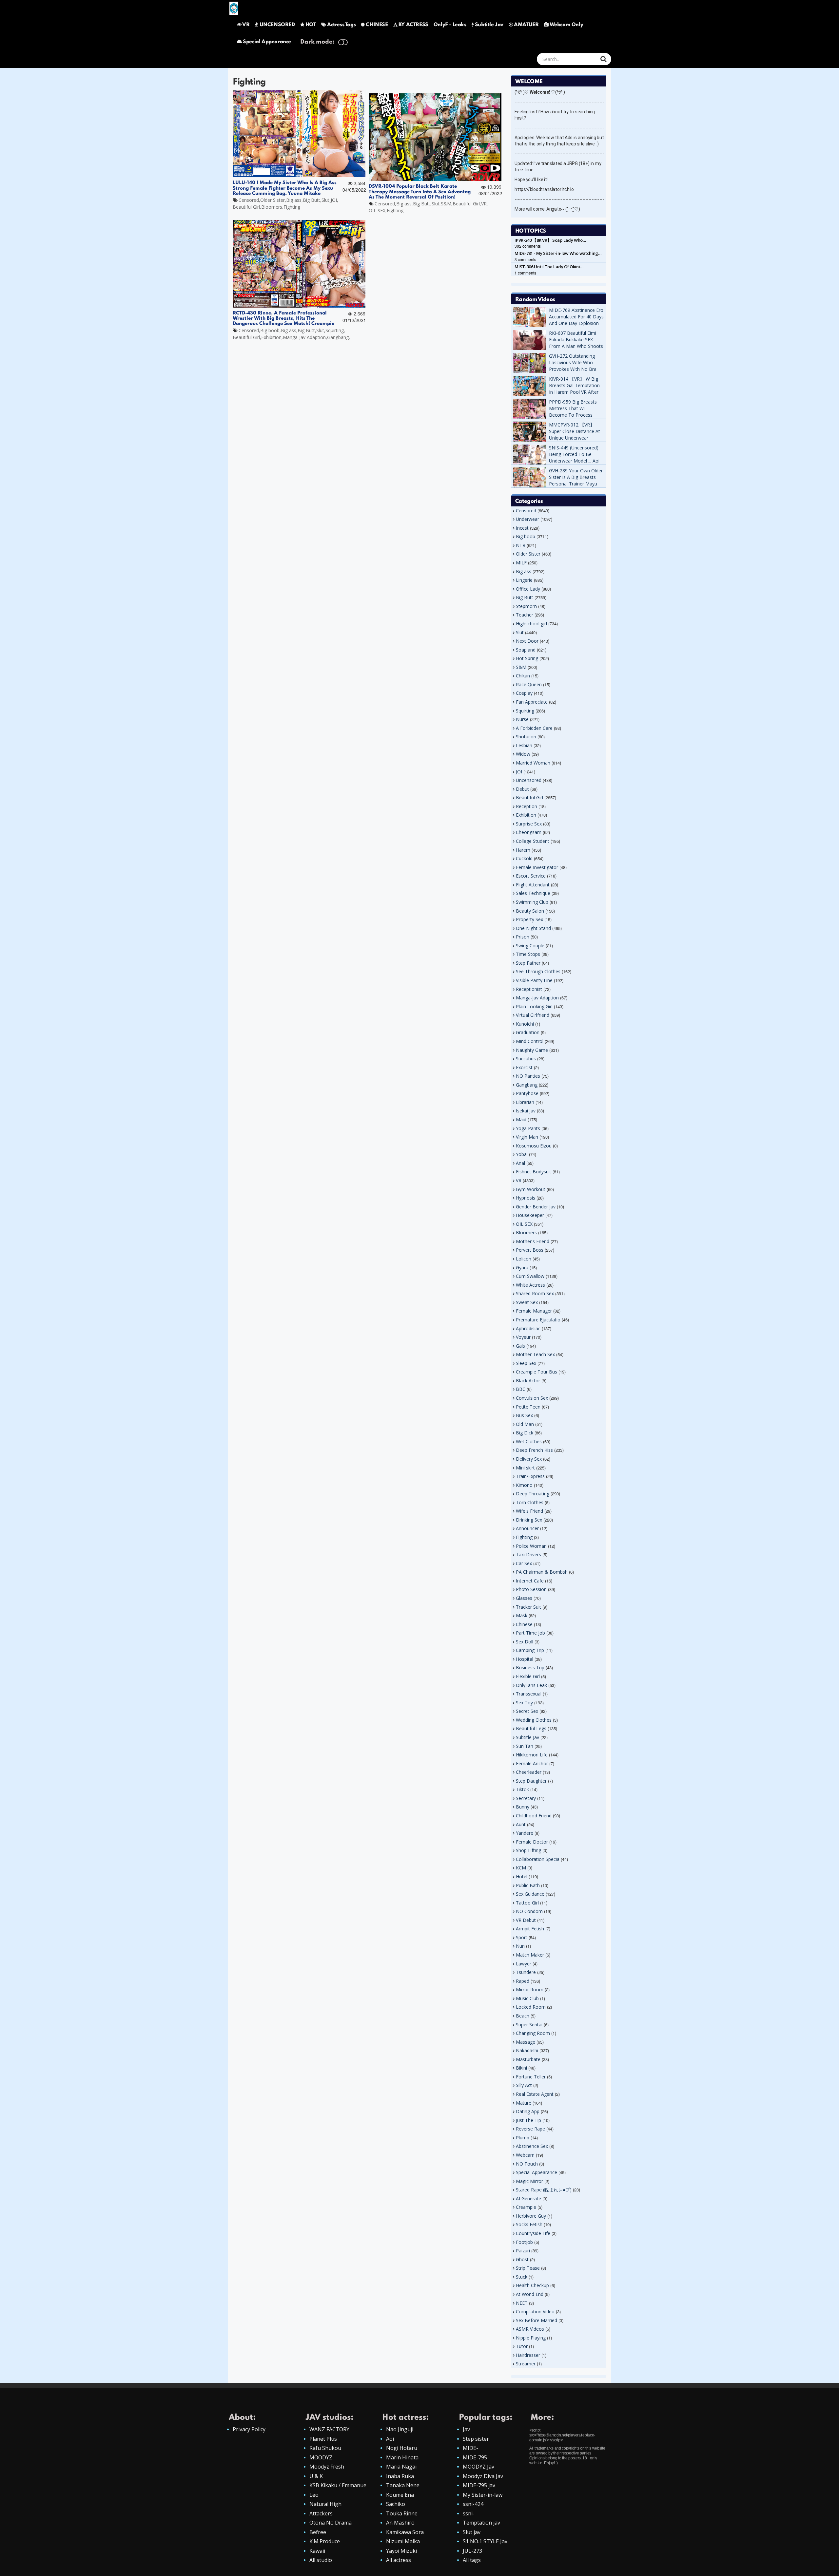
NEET (522, 2303)
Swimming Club (532, 902)
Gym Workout (531, 1189)
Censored (249, 200)
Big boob (270, 330)
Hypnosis (526, 1198)
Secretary (526, 1798)
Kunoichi (525, 1024)
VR (246, 25)
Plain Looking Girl (534, 1006)
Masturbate (528, 2059)
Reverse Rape (530, 2129)
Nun (520, 1946)
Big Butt (312, 200)
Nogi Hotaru (402, 2448)
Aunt (521, 1824)
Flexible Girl (528, 1676)
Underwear (527, 519)
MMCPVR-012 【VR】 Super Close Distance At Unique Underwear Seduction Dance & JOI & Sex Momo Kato (576, 438)
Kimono (524, 1485)
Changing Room (533, 2033)
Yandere (525, 1833)
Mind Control (530, 1041)
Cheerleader (529, 1772)
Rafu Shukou (325, 2448)
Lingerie (524, 580)
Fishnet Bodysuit (534, 1172)
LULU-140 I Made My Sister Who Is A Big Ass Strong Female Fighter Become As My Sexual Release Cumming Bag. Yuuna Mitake (285, 188)
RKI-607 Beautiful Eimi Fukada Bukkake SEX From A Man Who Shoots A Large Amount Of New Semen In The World (576, 346)
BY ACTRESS (413, 25)
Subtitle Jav (489, 25)
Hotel (522, 1876)
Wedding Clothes (534, 1720)
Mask (522, 1615)
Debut (522, 789)
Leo (314, 2495)
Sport (522, 1937)
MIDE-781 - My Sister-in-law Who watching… (558, 253)
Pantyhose (527, 1093)
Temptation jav (481, 2523)
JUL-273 (472, 2551)
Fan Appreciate (532, 702)
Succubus (526, 1059)
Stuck (522, 2277)
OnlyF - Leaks (450, 25)
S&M (446, 204)
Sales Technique (533, 893)
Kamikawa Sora (405, 2532)
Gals (520, 1346)
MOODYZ (321, 2457)
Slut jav (472, 2532)
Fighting (292, 207)
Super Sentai (529, 2025)
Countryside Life (533, 2233)
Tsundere (526, 1972)
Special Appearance (267, 42)
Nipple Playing (531, 2338)
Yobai (522, 1154)
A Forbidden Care (534, 728)
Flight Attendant (533, 885)
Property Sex (529, 919)
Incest (522, 528)
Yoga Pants (528, 1128)
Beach (523, 2016)
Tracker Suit (528, 1607)
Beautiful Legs (531, 1728)
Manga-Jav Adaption (304, 337)
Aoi (390, 2439)
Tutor (522, 2346)
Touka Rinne (402, 2513)
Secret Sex (527, 1711)
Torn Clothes (530, 1502)
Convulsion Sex (532, 1398)
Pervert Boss (530, 1250)
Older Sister (273, 200)
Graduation (528, 1032)
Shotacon (526, 737)
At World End (530, 2294)
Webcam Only (566, 25)
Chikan (523, 676)
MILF (521, 563)
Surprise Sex (529, 824)
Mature (524, 2103)
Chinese (524, 1624)
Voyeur (523, 1337)
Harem (523, 850)
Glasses (524, 1598)
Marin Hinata (402, 2457)
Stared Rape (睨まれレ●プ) (544, 2190)
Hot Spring (527, 658)
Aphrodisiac (528, 1328)
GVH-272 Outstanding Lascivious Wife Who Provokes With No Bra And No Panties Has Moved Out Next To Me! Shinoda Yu (575, 372)
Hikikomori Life (532, 1755)
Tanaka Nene (403, 2485)
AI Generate (528, 2198)
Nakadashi (527, 2050)
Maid (521, 1119)
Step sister (476, 2439)
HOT (311, 25)
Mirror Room (530, 1989)
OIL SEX (377, 210)
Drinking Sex (529, 1520)
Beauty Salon (530, 911)
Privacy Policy (249, 2429)
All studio (321, 2560)
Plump (523, 2138)
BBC (521, 1389)
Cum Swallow (530, 1276)
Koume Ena (400, 2495)
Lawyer (524, 1964)
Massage (526, 2042)
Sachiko (396, 2504)
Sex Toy (524, 1703)
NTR (521, 545)
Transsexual (529, 1694)
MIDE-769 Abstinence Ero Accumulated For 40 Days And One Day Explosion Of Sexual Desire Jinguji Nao (576, 323)
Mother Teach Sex (535, 1354)
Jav (466, 2429)
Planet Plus (323, 2439)
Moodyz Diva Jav (483, 2476)
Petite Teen (528, 1407)
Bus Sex (524, 1415)
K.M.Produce (325, 2541)
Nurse (522, 719)
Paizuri (523, 2251)
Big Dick (525, 1433)
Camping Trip (530, 1650)
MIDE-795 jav (479, 2485)
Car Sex (524, 1563)
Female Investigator (537, 867)
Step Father (528, 963)
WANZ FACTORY (329, 2429)
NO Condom (529, 1911)
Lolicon (524, 1259)
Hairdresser (528, 2355)
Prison (523, 937)
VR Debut (526, 1920)
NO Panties (528, 1076)
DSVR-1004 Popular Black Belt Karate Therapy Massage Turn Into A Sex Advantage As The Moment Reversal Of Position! (421, 192)
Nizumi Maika (403, 2541)
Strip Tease (528, 2268)
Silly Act (524, 2085)
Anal (520, 1163)
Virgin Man (527, 1137)
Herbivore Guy (531, 2216)
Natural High (325, 2504)
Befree (318, 2532)
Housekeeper (530, 1215)
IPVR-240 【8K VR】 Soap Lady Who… (550, 240)
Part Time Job (530, 1633)
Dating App (528, 2111)
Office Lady (528, 589)
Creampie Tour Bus (537, 1372)
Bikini (521, 2068)
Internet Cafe (530, 1581)
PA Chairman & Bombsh (542, 1572)
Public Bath (528, 1885)
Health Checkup (532, 2285)
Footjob (524, 2242)
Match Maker (530, 1955)
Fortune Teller (531, 2077)
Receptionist (529, 989)
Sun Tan (525, 1746)
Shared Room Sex (535, 1293)
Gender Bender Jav (536, 1207)
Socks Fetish (529, 2224)
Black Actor (528, 1381)
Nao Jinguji (400, 2429)
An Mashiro (400, 2523)
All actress (399, 2560)
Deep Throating (533, 1494)
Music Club (527, 1998)
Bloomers (272, 207)
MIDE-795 (475, 2457)
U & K (316, 2476)
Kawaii (317, 2551)
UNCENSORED (277, 25)
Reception (527, 806)
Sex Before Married (537, 2320)
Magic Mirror (529, 2181)
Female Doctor (532, 1842)
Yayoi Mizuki (401, 2551)
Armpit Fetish (530, 1929)
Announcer (527, 1528)
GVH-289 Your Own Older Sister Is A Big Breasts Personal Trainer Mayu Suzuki (576, 480)
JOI (334, 200)
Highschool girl (531, 624)
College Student (533, 841)
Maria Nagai (401, 2467)
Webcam (525, 2155)
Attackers (321, 2513)
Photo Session (531, 1589)
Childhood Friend (534, 1816)
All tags (472, 2560)
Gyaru (522, 1268)
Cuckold (524, 858)
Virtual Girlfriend (533, 1015)
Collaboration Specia (538, 1859)
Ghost (522, 2259)
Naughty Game (532, 1050)
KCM (521, 1868)
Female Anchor (532, 1763)
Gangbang (338, 337)
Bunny (523, 1807)
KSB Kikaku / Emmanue (338, 2485)
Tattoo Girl (527, 1903)
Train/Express (530, 1476)
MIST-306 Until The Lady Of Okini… (549, 267)
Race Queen (529, 684)
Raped (523, 1981)
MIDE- (470, 2448)
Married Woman (533, 763)
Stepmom (526, 606)
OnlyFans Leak (531, 1685)
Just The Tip (528, 2120)
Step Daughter (531, 1781)
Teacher (525, 615)
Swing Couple (530, 946)
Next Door (527, 641)
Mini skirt (525, 1468)
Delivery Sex (529, 1459)
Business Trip (530, 1667)
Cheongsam (529, 832)
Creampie (526, 2207)
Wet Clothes (529, 1441)
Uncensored (529, 780)
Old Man (525, 1424)
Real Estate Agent (535, 2094)
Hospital (525, 1659)
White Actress (530, 1285)
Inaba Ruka (400, 2476)
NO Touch (527, 2164)
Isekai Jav (526, 1111)
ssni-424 (473, 2504)
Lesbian (524, 745)
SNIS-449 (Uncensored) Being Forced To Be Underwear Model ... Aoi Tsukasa (574, 457)
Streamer (526, 2364)
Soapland (526, 650)
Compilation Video (535, 2311)
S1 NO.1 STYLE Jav (485, 2541)
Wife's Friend (529, 1511)
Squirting (335, 330)
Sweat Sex (527, 1302)
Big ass (294, 200)
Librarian (525, 1102)
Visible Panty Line (534, 980)
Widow (523, 754)
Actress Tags (341, 25)
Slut (325, 200)
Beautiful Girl (246, 207)
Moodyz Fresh (327, 2467)
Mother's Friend (533, 1241)
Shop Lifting (528, 1850)
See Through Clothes (538, 971)
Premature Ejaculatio (538, 1320)
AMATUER (526, 25)
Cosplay (524, 693)
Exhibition (271, 337)
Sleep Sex (526, 1363)
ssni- (469, 2513)
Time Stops (528, 954)
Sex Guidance (530, 1894)
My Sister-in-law (483, 2495)
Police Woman (531, 1546)
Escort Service (531, 876)
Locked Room (531, 2007)
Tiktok (522, 1789)
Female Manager (534, 1311)
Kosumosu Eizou (534, 1146)
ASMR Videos (530, 2329)
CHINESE (377, 25)
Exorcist (524, 1067)
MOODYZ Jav (478, 2467)
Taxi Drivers (528, 1554)
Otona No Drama (331, 2523)
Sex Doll (525, 1642)
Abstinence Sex (532, 2146)
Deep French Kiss (534, 1450)
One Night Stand (533, 928)
